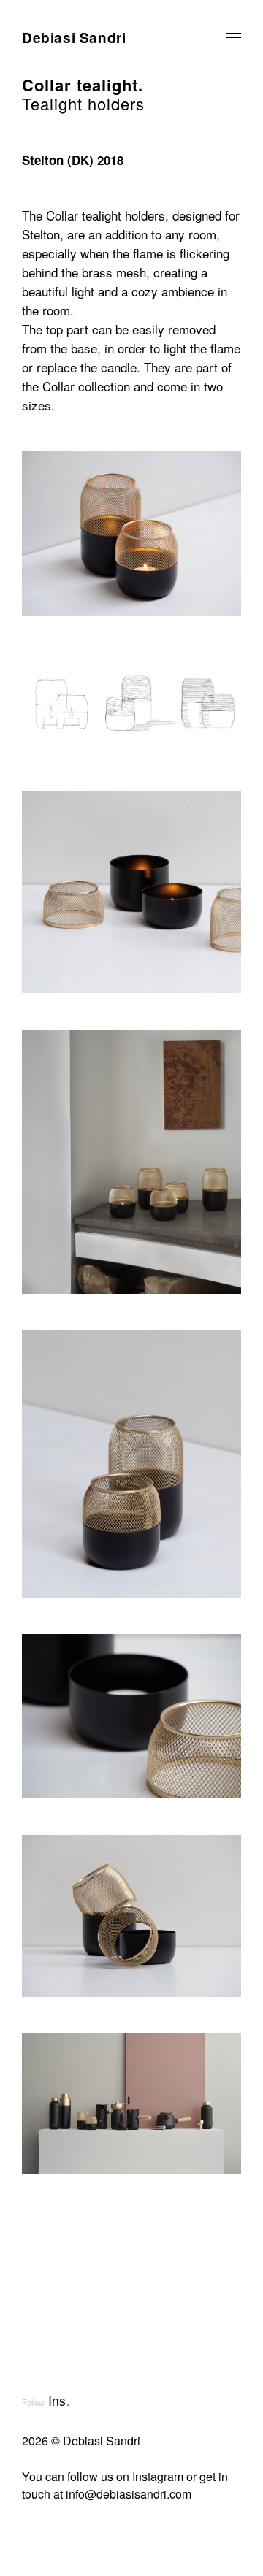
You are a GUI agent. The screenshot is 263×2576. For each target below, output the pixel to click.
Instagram (158, 2476)
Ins (59, 2400)
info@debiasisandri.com (129, 2494)
